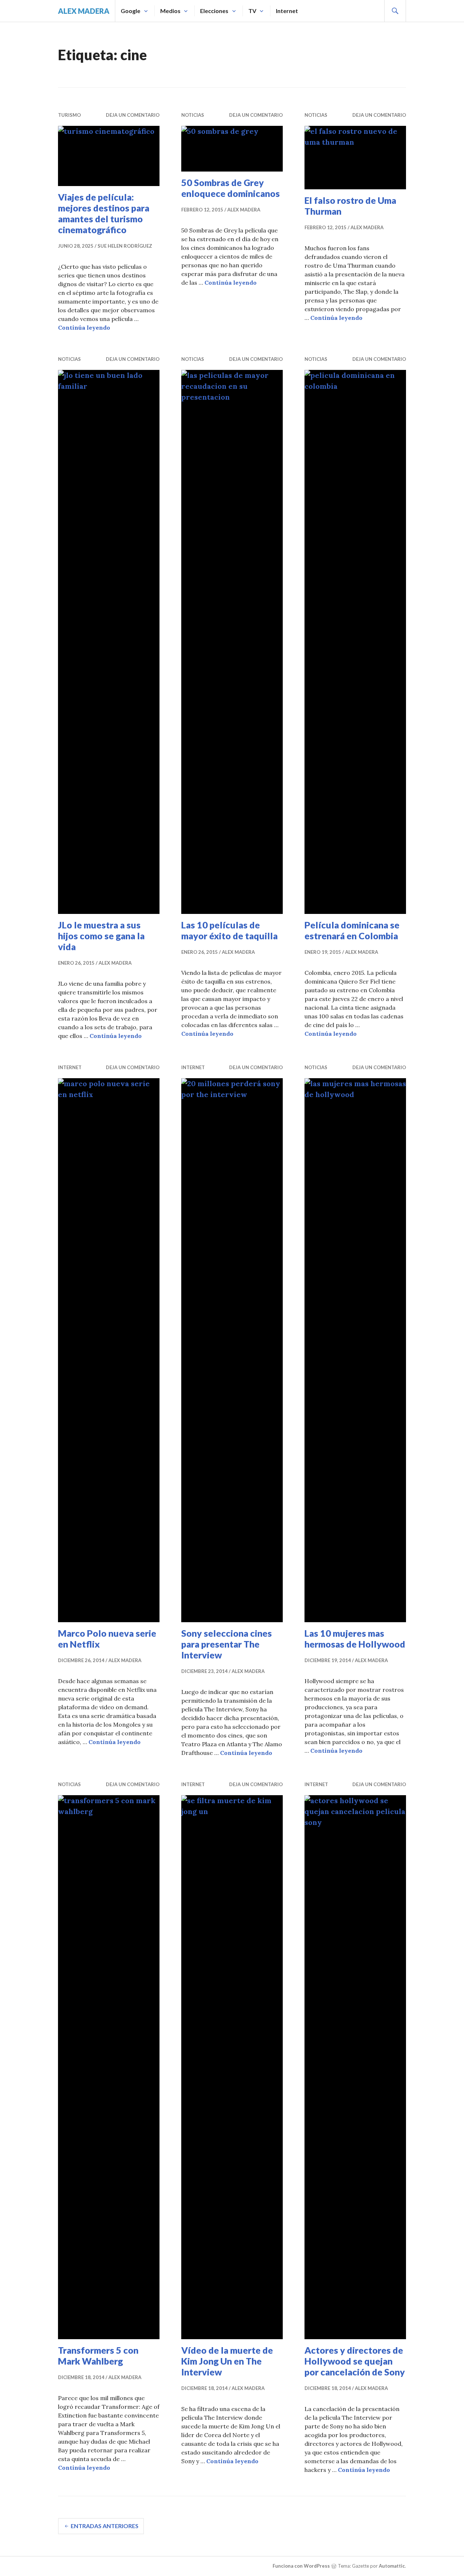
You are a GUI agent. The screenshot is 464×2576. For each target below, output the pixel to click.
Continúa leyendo (84, 327)
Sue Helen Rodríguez (125, 246)
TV (252, 11)
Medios (170, 11)
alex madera (84, 11)
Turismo (69, 115)
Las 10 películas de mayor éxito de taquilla (229, 930)
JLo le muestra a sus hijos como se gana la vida (101, 936)
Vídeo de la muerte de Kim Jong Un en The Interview (227, 2361)
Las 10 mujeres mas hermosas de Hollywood (355, 1639)
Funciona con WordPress (301, 2566)
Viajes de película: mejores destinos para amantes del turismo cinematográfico (104, 213)
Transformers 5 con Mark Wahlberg (98, 2356)
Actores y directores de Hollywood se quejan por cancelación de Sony (355, 2361)
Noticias (193, 115)
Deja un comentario (133, 115)
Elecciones (214, 11)
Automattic (392, 2566)
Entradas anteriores (105, 2526)
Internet (287, 11)
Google (130, 11)
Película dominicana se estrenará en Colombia (352, 930)
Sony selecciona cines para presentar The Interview (227, 1644)
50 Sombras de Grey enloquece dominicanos (231, 188)
